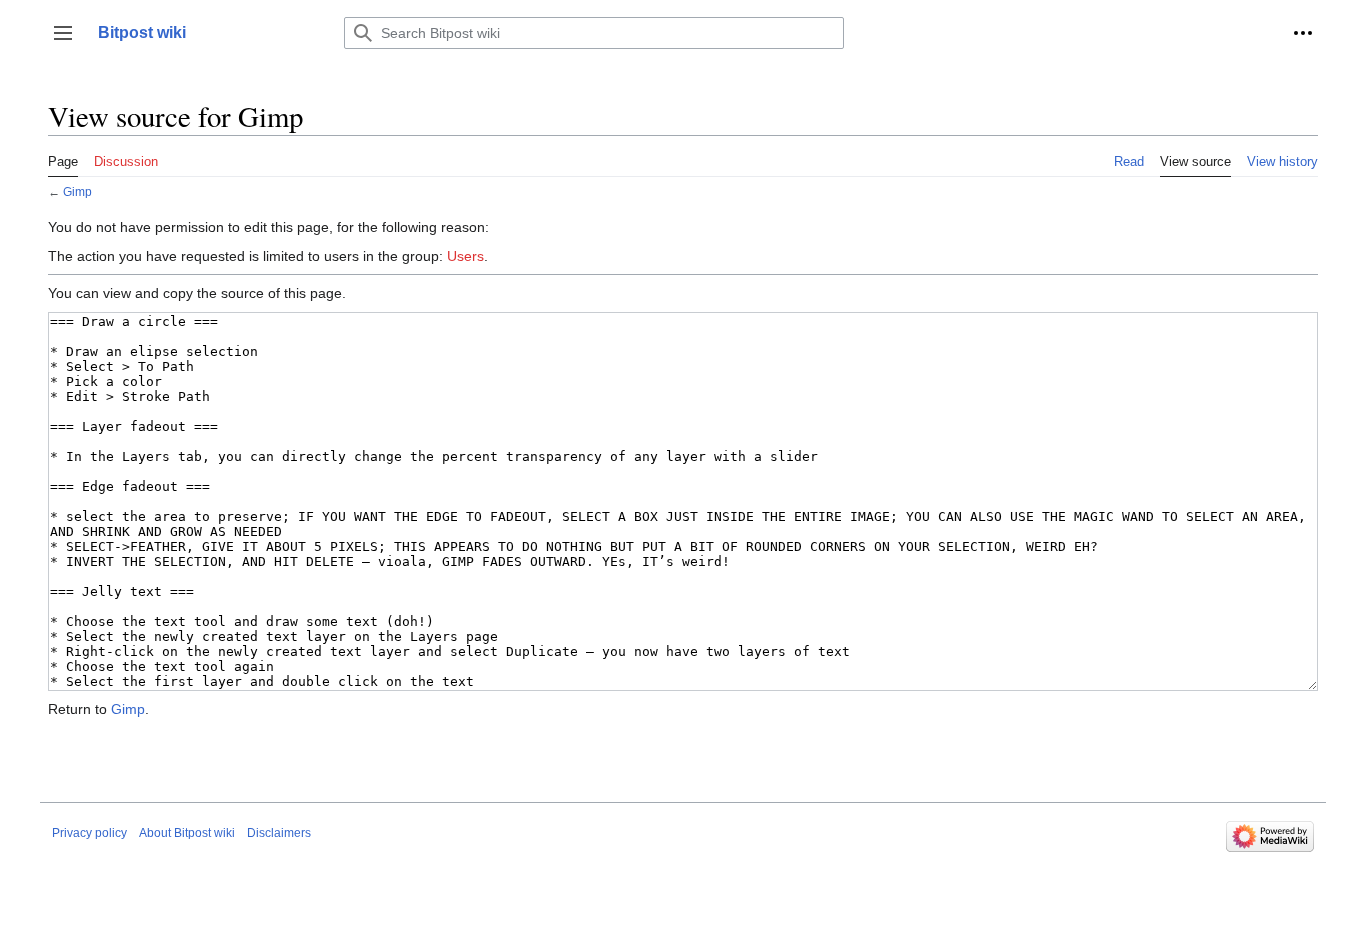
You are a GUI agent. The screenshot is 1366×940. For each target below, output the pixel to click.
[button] (63, 33)
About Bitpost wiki (187, 833)
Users (465, 256)
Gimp (77, 191)
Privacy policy (89, 833)
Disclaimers (279, 833)
